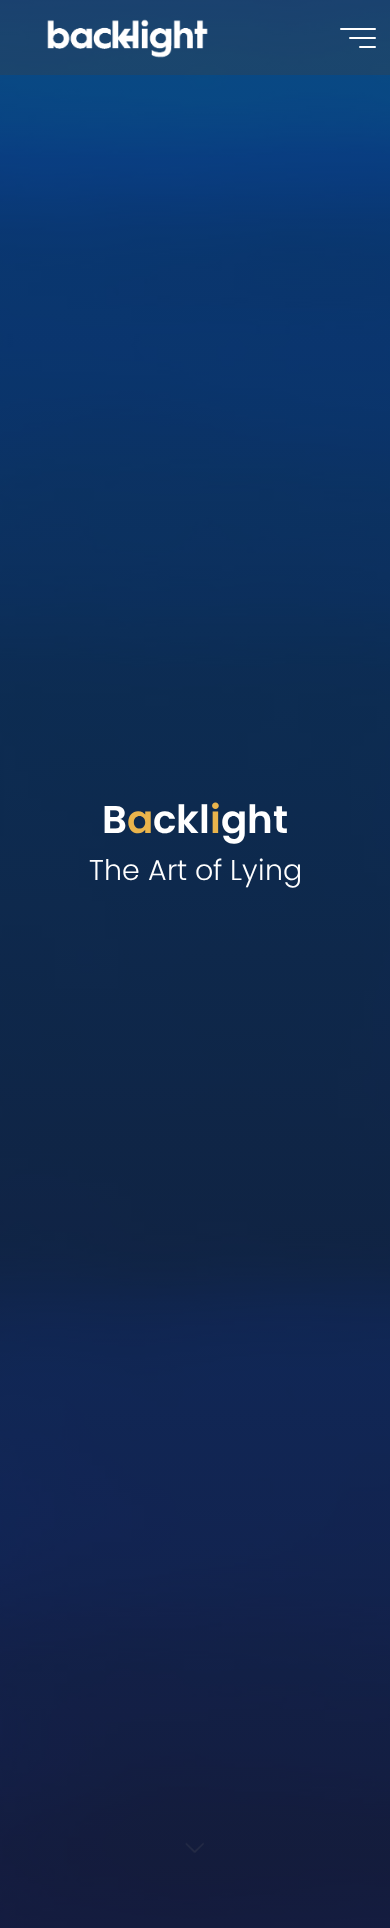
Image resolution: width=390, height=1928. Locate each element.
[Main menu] (358, 38)
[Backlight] (127, 37)
